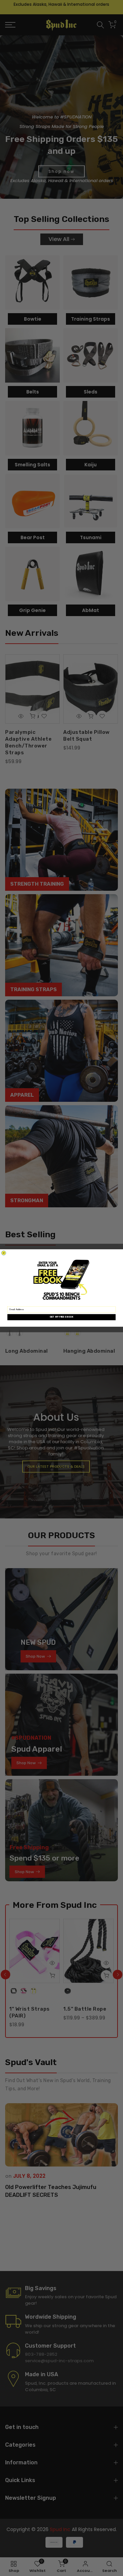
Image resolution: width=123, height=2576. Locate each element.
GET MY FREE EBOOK (61, 1317)
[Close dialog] (4, 1253)
